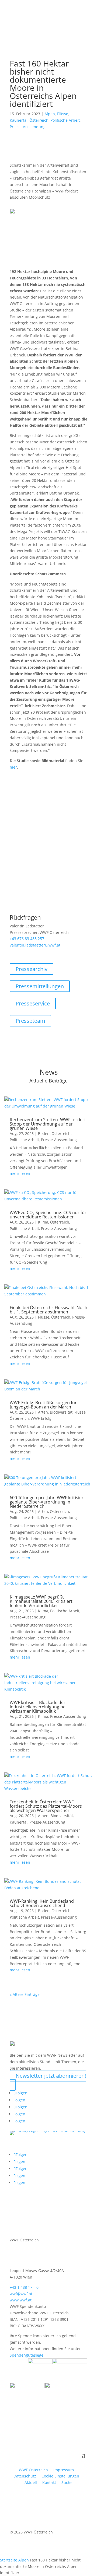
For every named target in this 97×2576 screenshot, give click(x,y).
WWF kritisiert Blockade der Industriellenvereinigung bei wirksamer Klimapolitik (38, 1707)
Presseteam (30, 1021)
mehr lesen (20, 1173)
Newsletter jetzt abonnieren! (51, 2076)
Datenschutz (25, 2476)
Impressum (64, 2470)
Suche (67, 2482)
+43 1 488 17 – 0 (24, 2287)
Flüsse (63, 114)
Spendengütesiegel (27, 2355)
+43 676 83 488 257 (27, 939)
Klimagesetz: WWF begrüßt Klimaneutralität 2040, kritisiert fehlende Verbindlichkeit (41, 1601)
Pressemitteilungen (40, 986)
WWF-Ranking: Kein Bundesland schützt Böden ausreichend (42, 1903)
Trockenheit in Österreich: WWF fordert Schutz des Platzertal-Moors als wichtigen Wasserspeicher (46, 1806)
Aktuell (31, 2482)
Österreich (39, 120)
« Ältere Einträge (25, 1994)
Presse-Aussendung (28, 127)
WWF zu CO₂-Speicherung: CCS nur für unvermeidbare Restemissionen (48, 1215)
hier (13, 767)
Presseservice (33, 1003)
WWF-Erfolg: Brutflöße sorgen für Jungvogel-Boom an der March (43, 1405)
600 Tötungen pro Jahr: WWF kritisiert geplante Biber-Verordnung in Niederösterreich (47, 1502)
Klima (43, 1222)
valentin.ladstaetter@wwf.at (35, 945)
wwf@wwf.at (21, 2294)
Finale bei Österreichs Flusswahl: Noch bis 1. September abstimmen (48, 1310)
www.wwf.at (21, 2300)
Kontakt (49, 2482)
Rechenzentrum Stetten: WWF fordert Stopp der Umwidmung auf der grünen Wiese (48, 1124)
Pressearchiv (32, 969)
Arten (43, 1412)
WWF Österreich (34, 2470)
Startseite (9, 2560)
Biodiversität (61, 1412)
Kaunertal (19, 120)
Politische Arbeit (65, 120)
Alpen (50, 114)
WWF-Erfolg (41, 1418)
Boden (44, 1133)
